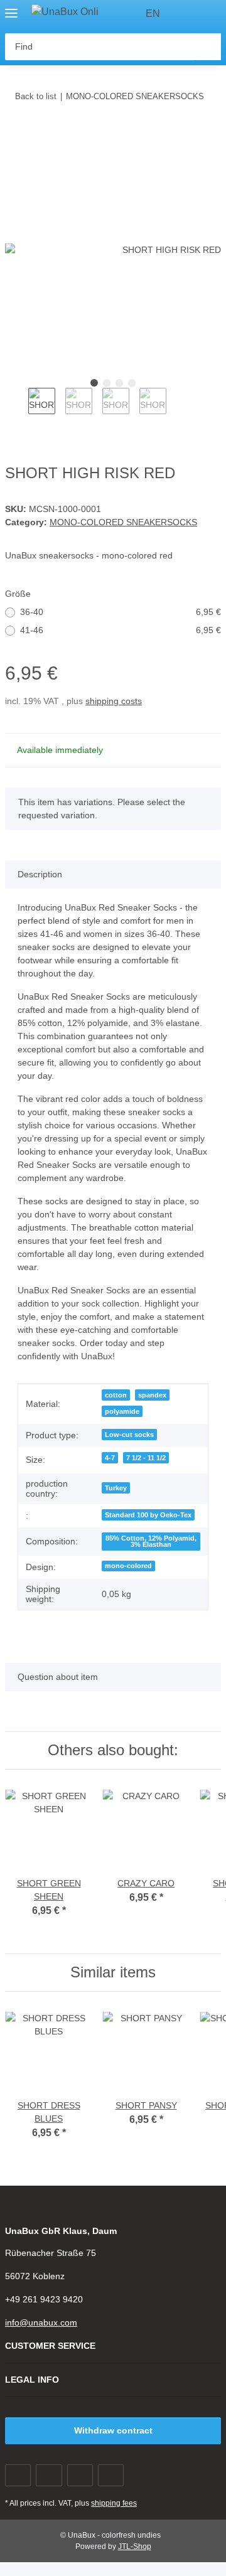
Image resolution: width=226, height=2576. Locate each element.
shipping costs (114, 701)
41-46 (121, 630)
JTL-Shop (135, 2547)
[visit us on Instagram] (111, 2475)
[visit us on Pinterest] (80, 2475)
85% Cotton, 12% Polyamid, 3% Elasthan (151, 1542)
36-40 (121, 612)
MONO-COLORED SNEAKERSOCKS (123, 522)
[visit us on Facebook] (18, 2475)
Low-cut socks (129, 1435)
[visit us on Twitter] (49, 2475)
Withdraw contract (113, 2430)
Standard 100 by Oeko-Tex (148, 1515)
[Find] (207, 47)
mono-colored (128, 1566)
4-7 (110, 1458)
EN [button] (153, 13)
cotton (116, 1395)
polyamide (122, 1411)
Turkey (116, 1488)
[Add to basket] (15, 135)
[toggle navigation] (11, 8)
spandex (152, 1395)
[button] (188, 14)
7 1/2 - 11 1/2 (146, 1458)
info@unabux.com (41, 2322)
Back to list (36, 96)
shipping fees (114, 2503)
